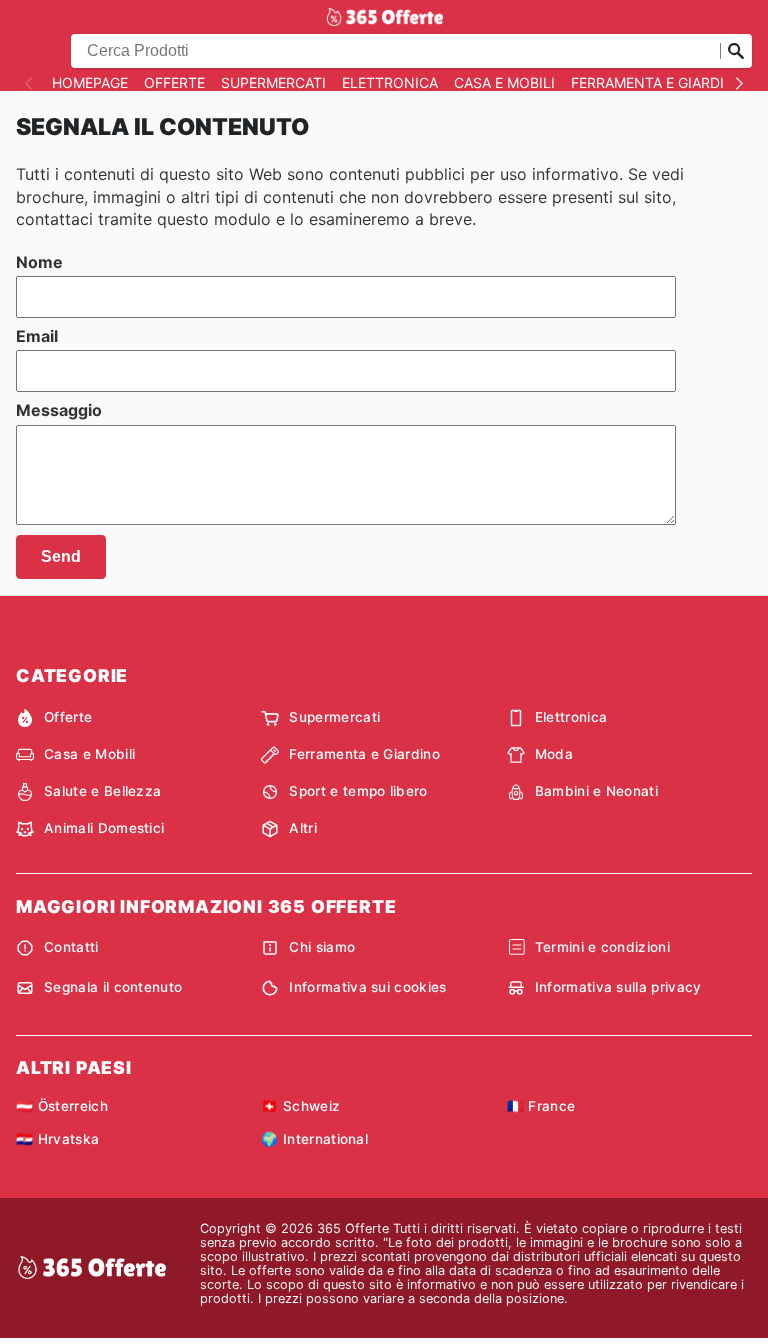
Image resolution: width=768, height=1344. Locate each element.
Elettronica (390, 83)
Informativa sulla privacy (618, 987)
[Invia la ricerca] (736, 51)
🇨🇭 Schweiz (300, 1106)
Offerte (174, 83)
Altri (303, 828)
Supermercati (273, 83)
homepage (90, 83)
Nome (39, 262)
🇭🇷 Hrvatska (57, 1139)
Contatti (71, 947)
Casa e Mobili (504, 83)
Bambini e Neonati (596, 791)
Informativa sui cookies (367, 987)
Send (61, 556)
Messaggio (59, 410)
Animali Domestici (104, 828)
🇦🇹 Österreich (62, 1106)
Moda (554, 754)
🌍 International (314, 1139)
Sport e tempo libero (358, 791)
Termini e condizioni (602, 947)
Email (37, 336)
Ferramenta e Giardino (658, 83)
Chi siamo (322, 947)
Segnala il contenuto (113, 987)
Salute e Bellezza (102, 791)
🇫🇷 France (541, 1106)
